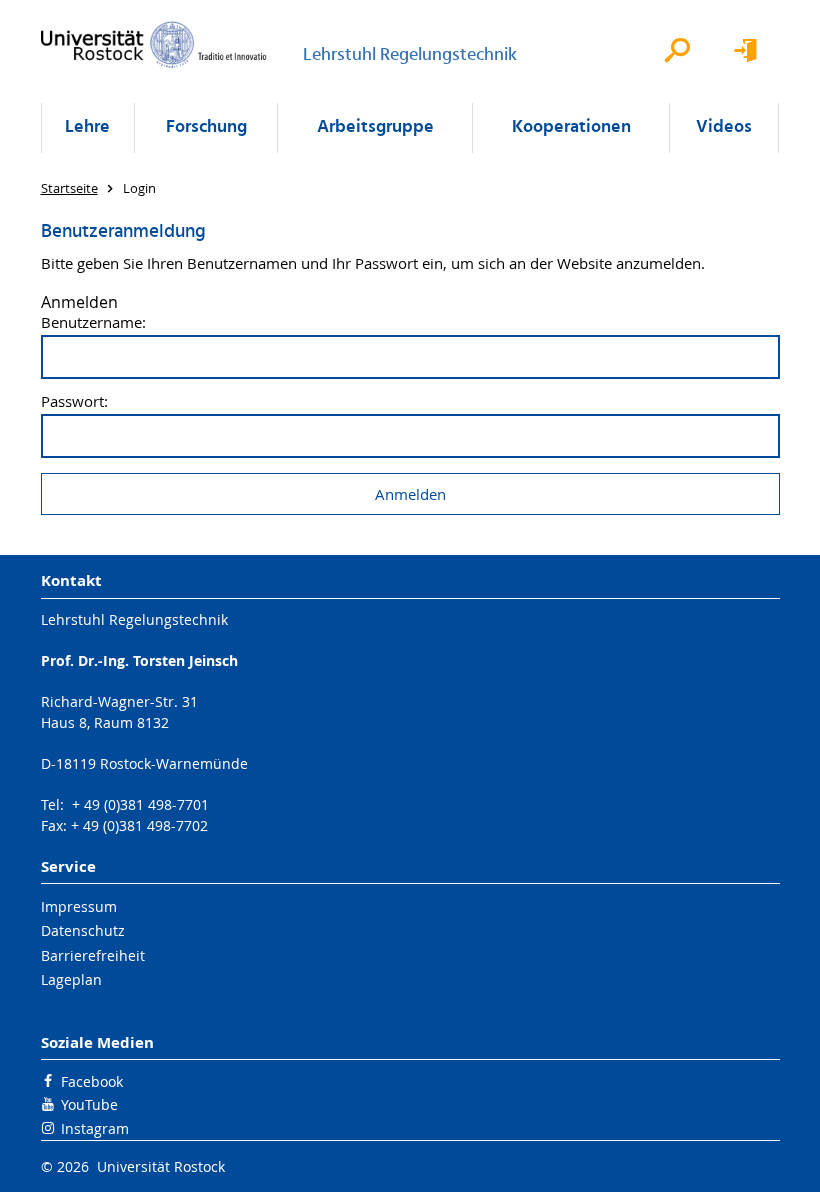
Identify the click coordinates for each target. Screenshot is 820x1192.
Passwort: (74, 401)
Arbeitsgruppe (375, 127)
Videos (724, 127)
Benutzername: (93, 322)
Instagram (95, 1128)
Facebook (92, 1081)
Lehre (87, 127)
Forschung (206, 127)
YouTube (89, 1104)
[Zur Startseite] (154, 44)
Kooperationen (571, 127)
